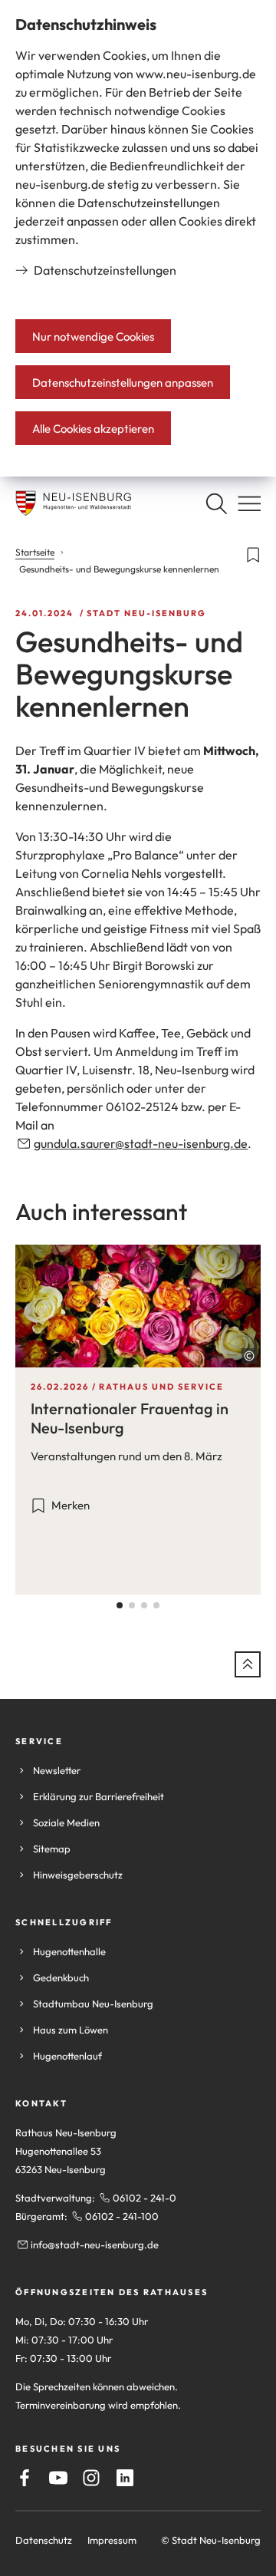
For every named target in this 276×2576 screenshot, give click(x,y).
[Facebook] (25, 2478)
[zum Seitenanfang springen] (248, 1664)
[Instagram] (91, 2478)
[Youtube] (58, 2478)
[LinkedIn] (125, 2478)
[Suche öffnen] (216, 503)
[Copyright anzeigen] (249, 1356)
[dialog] (138, 238)
